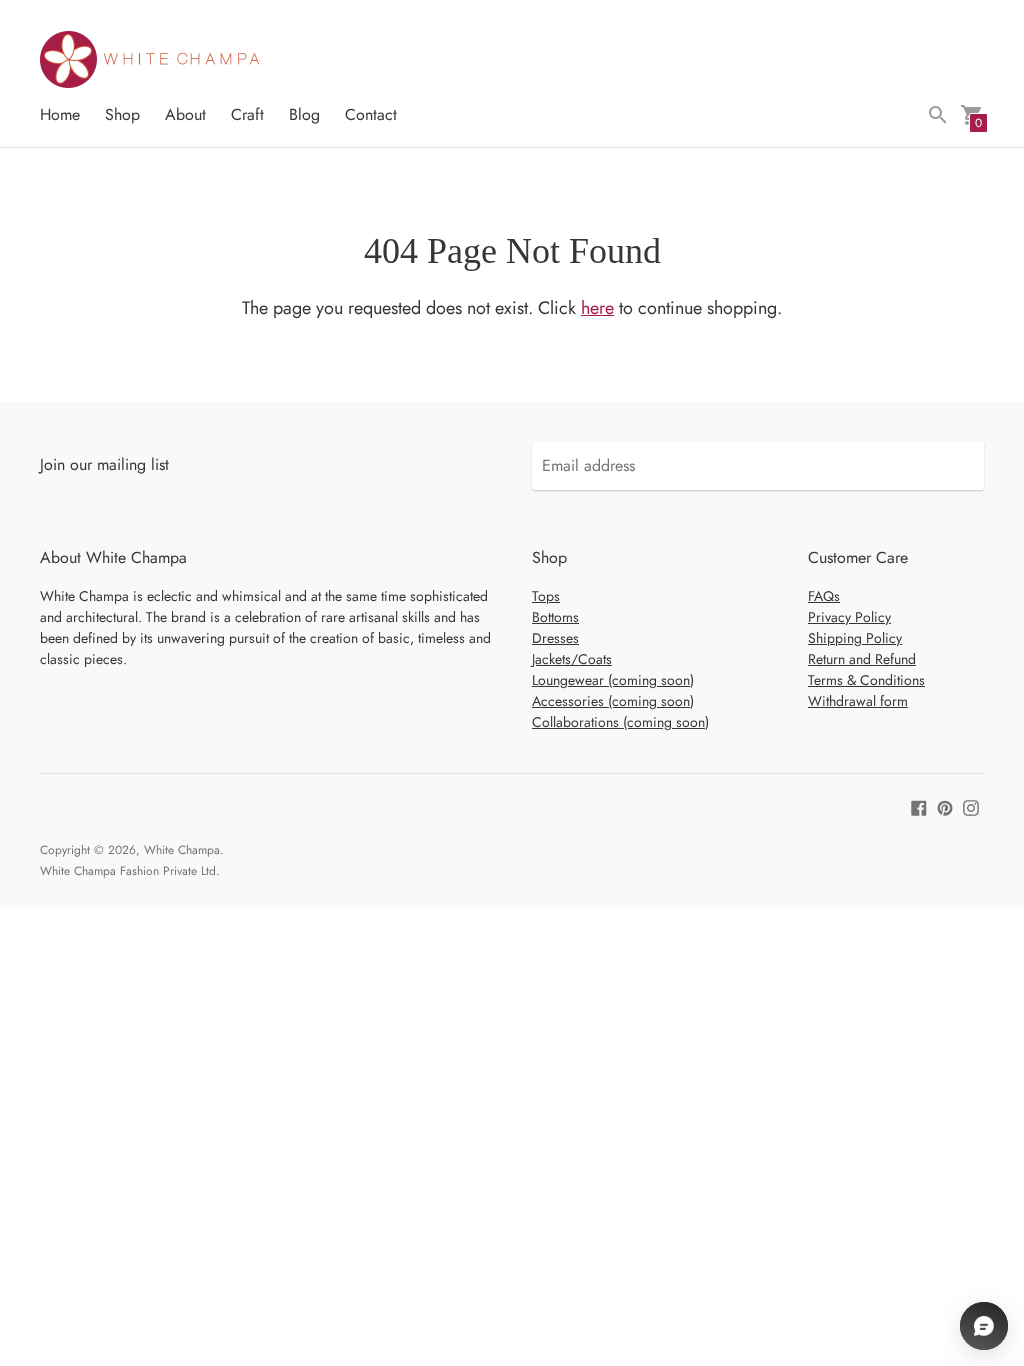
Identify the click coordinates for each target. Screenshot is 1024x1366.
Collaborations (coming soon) (620, 722)
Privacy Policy (849, 617)
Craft (247, 114)
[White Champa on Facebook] (919, 806)
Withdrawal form (858, 701)
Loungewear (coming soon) (613, 680)
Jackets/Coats (572, 659)
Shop (122, 114)
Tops (546, 596)
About (185, 114)
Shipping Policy (855, 638)
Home (60, 114)
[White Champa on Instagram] (971, 806)
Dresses (555, 638)
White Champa (182, 850)
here (597, 308)
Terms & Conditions (866, 680)
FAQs (824, 596)
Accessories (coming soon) (613, 701)
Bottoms (555, 617)
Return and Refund (862, 659)
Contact (371, 114)
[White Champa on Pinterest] (945, 806)
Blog (304, 114)
